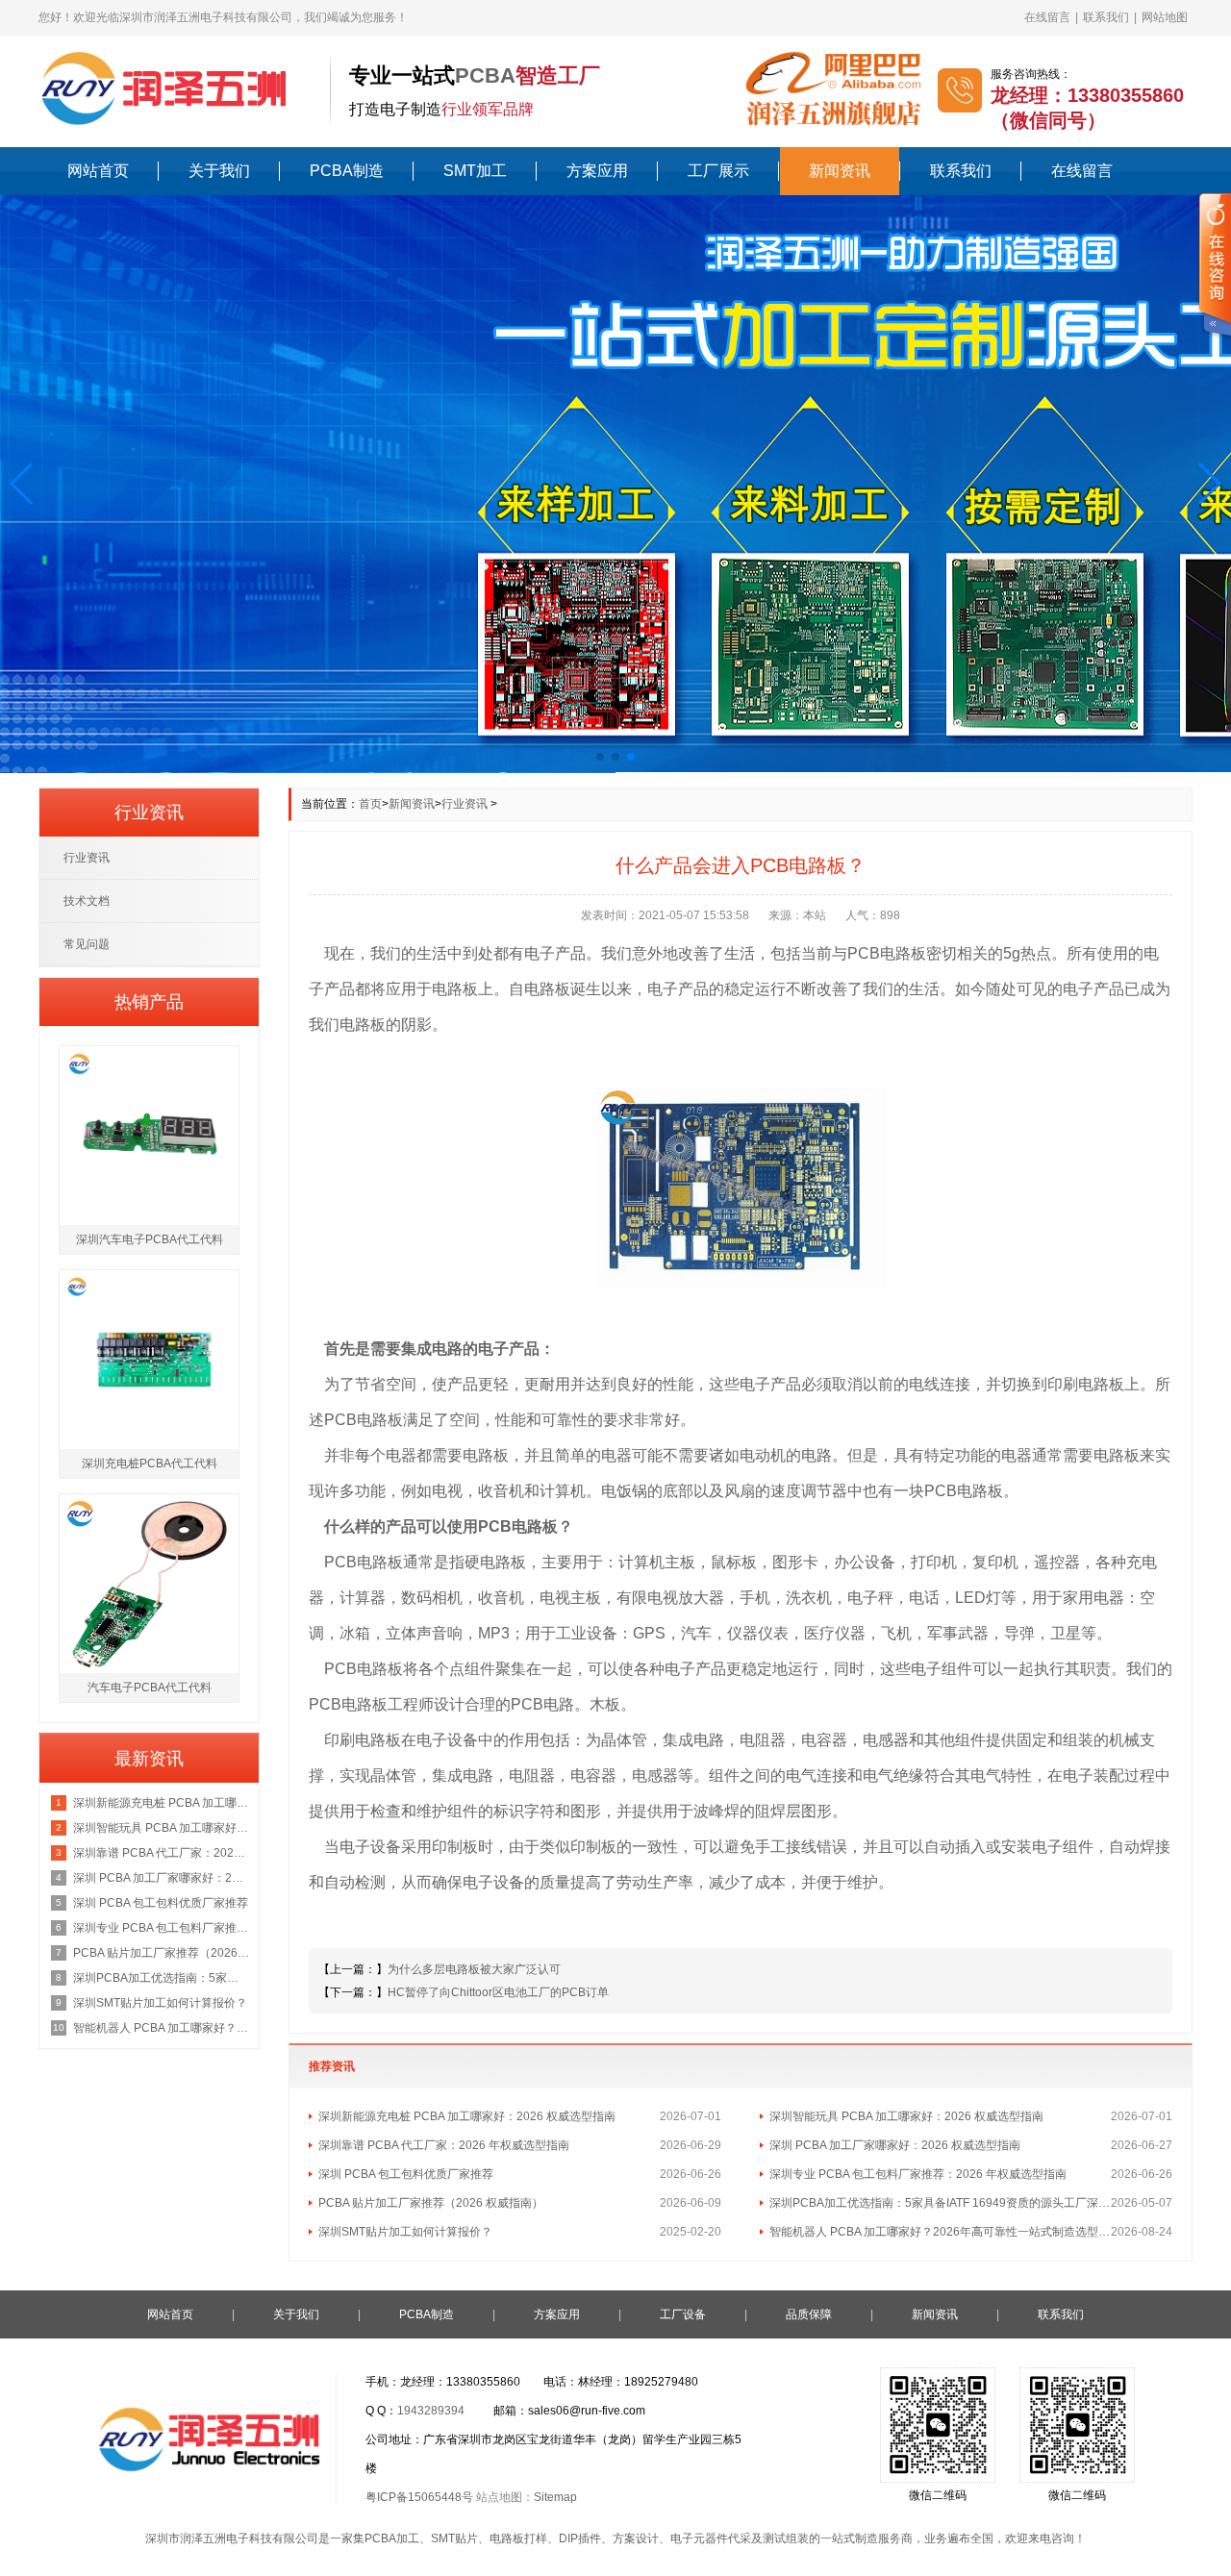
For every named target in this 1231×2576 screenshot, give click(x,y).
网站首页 (98, 171)
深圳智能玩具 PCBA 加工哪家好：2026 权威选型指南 (906, 2116)
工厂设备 (683, 2314)
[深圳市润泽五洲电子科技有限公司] (175, 88)
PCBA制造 (347, 171)
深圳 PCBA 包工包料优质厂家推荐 (406, 2174)
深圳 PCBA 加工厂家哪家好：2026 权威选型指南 (895, 2145)
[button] (23, 484)
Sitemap (555, 2497)
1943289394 (431, 2411)
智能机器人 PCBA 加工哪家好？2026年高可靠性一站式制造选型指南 (940, 2232)
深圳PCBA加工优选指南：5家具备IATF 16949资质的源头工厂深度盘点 (940, 2203)
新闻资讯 (840, 171)
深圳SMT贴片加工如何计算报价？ (405, 2232)
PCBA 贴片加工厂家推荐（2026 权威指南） (431, 2203)
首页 (370, 804)
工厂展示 (718, 171)
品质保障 (809, 2314)
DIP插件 (580, 2538)
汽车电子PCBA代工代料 (150, 1688)
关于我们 (219, 171)
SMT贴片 (454, 2538)
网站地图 (1165, 17)
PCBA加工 (392, 2538)
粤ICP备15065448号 (419, 2497)
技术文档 (87, 901)
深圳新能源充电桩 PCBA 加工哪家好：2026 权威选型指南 (467, 2116)
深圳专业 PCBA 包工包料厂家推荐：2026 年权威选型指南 (918, 2174)
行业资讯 (465, 804)
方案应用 (597, 171)
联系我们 (1106, 17)
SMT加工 (475, 171)
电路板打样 (518, 2538)
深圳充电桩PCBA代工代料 (150, 1463)
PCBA (485, 75)
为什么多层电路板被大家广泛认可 (474, 1969)
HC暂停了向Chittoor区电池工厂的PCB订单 (498, 1992)
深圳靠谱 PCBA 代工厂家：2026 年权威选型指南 (444, 2145)
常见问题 (87, 944)
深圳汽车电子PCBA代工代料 (150, 1239)
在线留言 (1047, 17)
